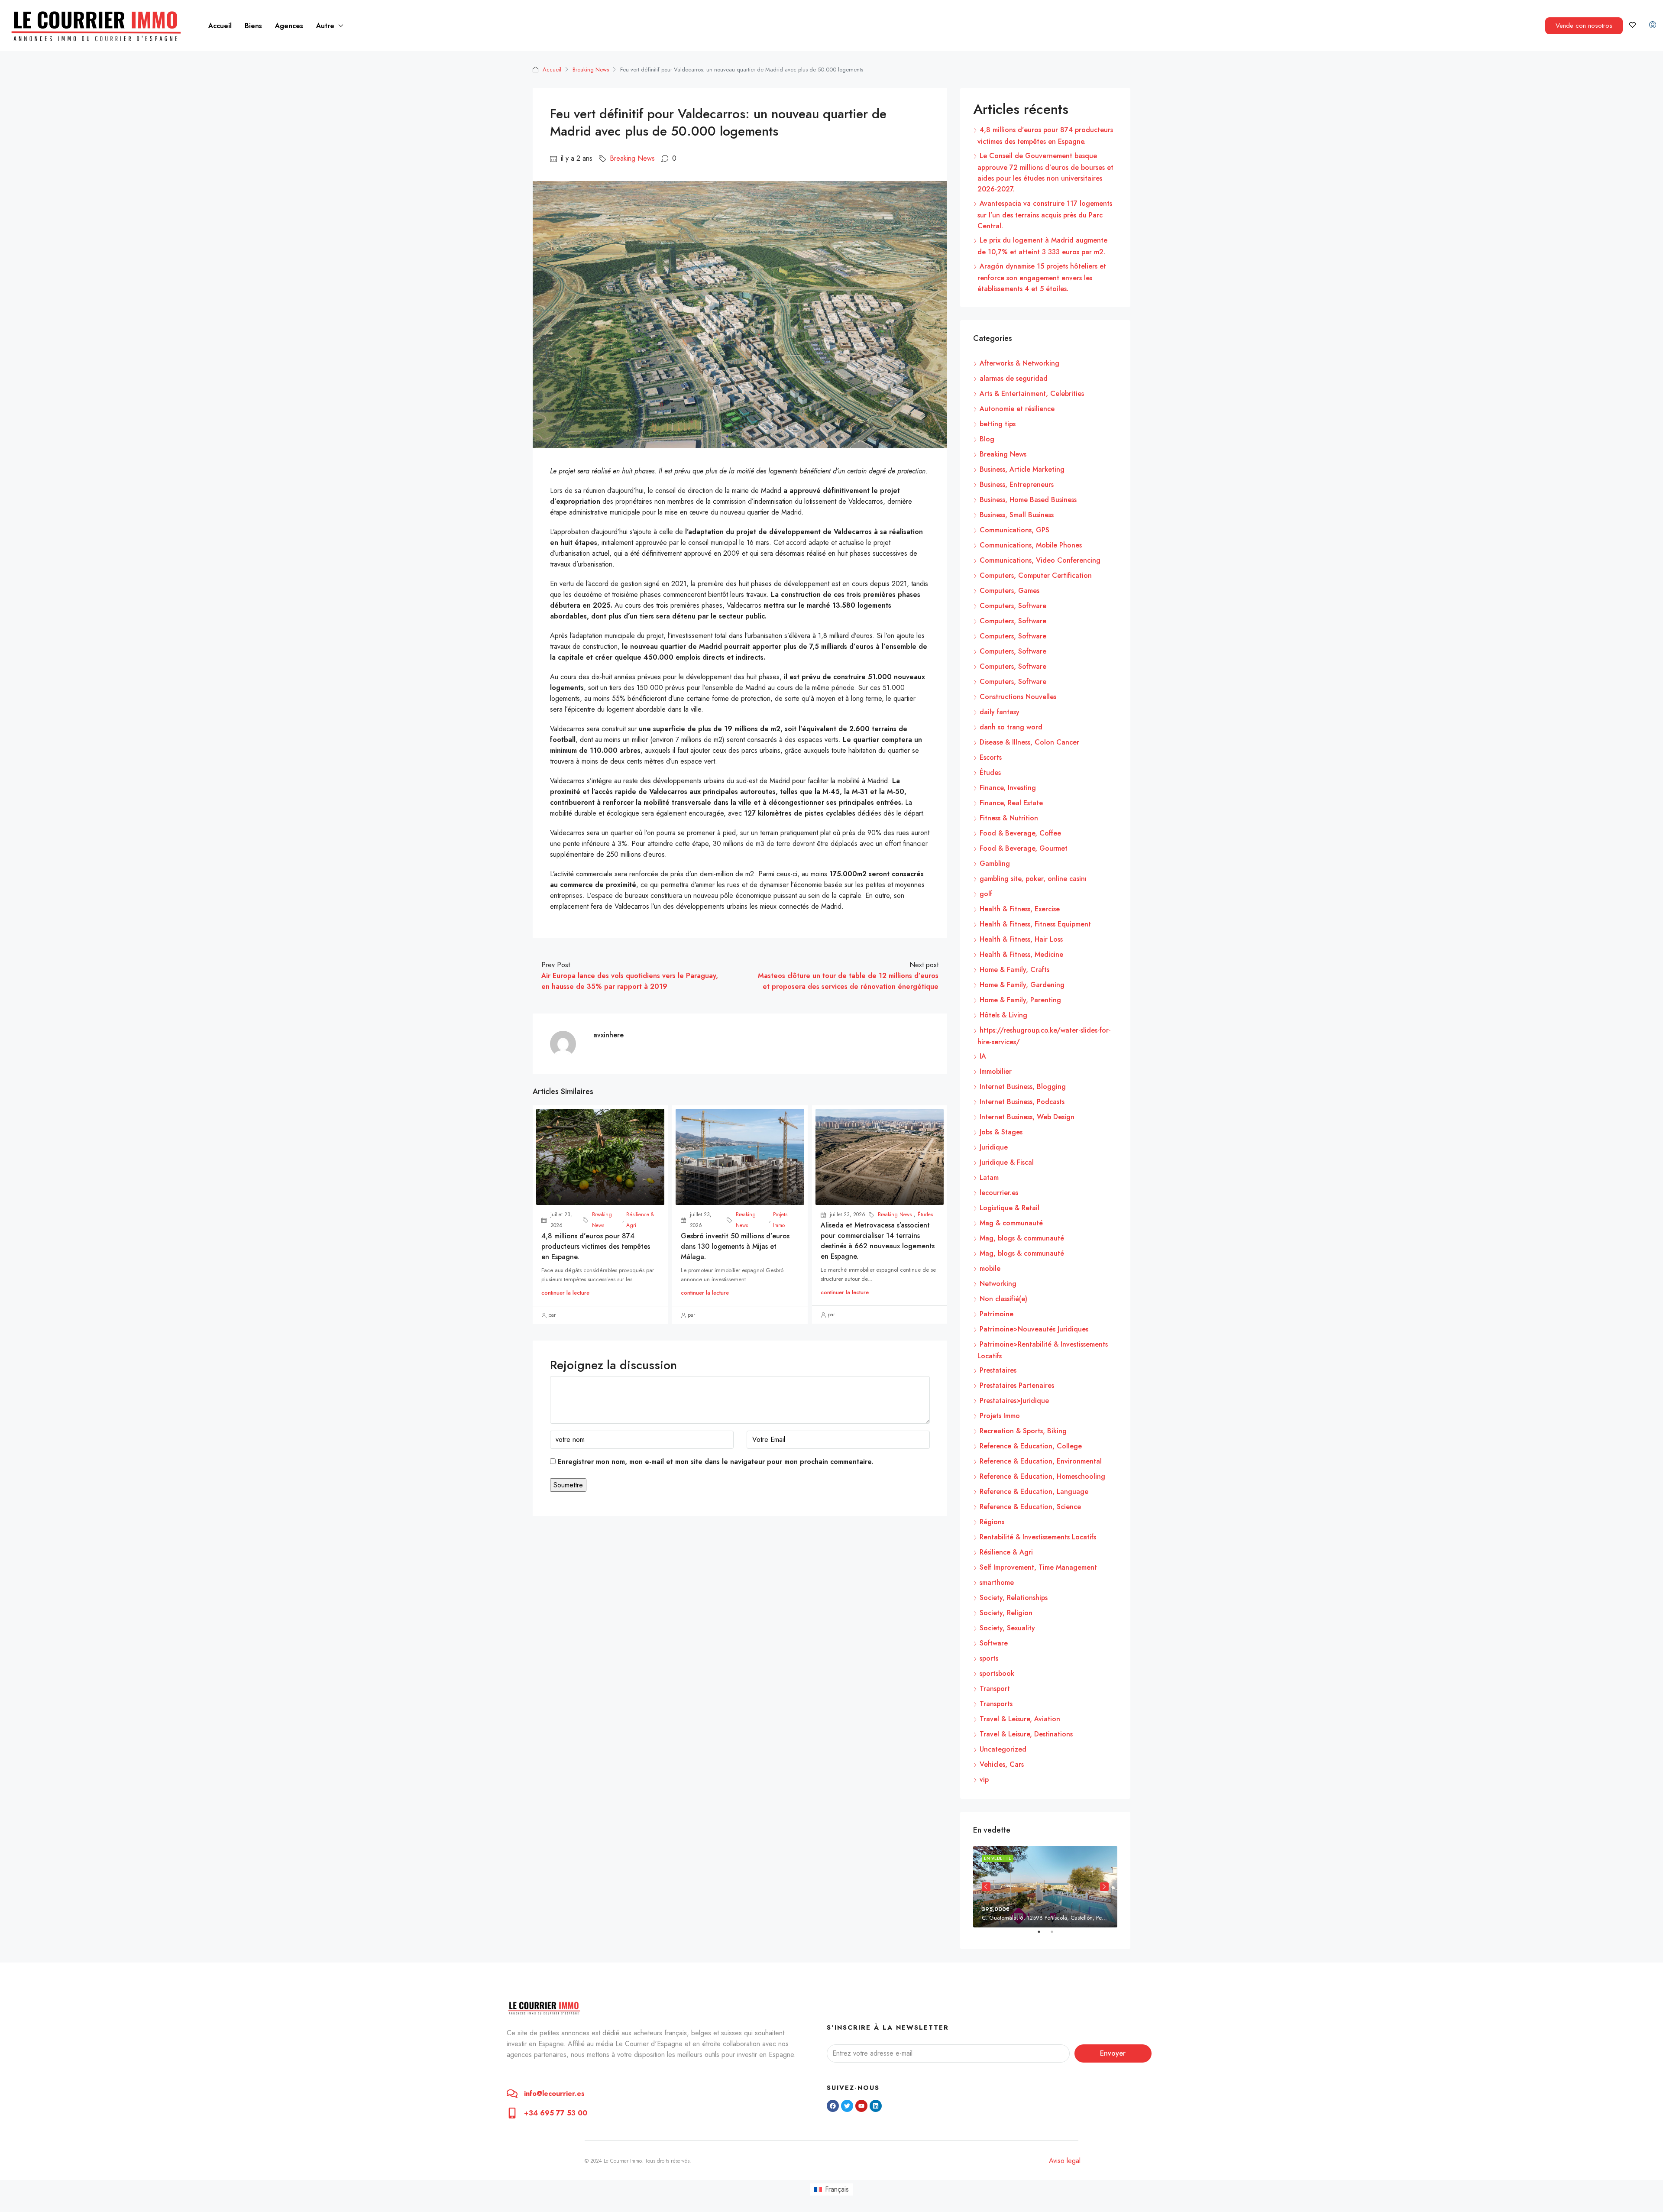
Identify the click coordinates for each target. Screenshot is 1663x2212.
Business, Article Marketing (1022, 469)
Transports (996, 1704)
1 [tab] (1043, 1935)
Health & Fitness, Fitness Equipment (1035, 924)
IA (983, 1056)
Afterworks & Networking (1019, 363)
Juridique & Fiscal (1007, 1162)
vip (984, 1780)
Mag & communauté (1011, 1223)
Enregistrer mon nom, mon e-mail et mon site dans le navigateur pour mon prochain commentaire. (715, 1462)
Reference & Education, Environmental (1041, 1461)
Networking (998, 1284)
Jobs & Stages (1001, 1132)
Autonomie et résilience (1017, 409)
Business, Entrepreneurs (1017, 484)
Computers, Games (1009, 591)
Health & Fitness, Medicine (1021, 954)
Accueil (220, 26)
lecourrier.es (999, 1193)
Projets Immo (780, 1220)
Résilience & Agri (640, 1220)
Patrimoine (997, 1314)
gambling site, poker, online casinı (1033, 879)
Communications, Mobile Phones (1031, 545)
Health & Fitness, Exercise (1020, 909)
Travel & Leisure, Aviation (1020, 1719)
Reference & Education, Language (1034, 1491)
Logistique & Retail (1009, 1208)
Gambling (995, 863)
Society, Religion (1006, 1613)
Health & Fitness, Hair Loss (1021, 939)
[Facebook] (833, 2106)
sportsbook (997, 1673)
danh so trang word (1011, 727)
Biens (253, 26)
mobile (990, 1268)
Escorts (991, 757)
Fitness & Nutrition (1009, 818)
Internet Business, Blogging (1023, 1087)
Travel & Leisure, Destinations (1026, 1734)
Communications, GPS (1014, 530)
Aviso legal (1065, 2161)
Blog (987, 439)
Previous (986, 1887)
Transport (995, 1689)
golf (986, 894)
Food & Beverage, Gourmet (1024, 848)
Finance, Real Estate (1011, 803)
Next (1104, 1887)
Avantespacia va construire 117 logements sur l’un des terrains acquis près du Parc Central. (1045, 215)
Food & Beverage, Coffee (1020, 833)
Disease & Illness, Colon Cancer (1029, 742)
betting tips (998, 424)
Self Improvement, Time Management (1038, 1567)
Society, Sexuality (1007, 1628)
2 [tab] (1056, 1935)
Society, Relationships (1014, 1598)
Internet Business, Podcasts (1022, 1102)
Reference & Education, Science (1030, 1507)
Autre (325, 26)
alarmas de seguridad (1014, 378)
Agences (289, 26)
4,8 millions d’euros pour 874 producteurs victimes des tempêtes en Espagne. (596, 1246)
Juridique (994, 1147)
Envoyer (1113, 2053)
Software (994, 1643)
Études (925, 1214)
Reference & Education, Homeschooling (1042, 1476)
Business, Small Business (1017, 515)
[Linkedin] (876, 2106)
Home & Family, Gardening (1022, 985)
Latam (989, 1177)
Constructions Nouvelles (1018, 697)
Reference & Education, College (1031, 1446)
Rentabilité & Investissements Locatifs (1038, 1537)
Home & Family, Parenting (1020, 1000)
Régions (992, 1522)
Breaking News (591, 70)
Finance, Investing (1008, 788)
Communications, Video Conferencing (1040, 560)
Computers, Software (1013, 606)
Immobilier (996, 1071)
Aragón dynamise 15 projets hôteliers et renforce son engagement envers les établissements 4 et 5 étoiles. (1042, 277)
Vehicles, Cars (1002, 1764)
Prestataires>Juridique (1014, 1401)
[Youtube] (861, 2106)
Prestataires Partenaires (1017, 1385)
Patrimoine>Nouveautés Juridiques (1034, 1329)
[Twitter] (847, 2106)
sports (989, 1658)
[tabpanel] (1045, 1887)
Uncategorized (1003, 1749)
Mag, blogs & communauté (1022, 1238)
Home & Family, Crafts (1014, 970)
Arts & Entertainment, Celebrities (1032, 393)
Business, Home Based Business (1028, 500)
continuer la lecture (565, 1293)
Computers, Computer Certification (1036, 575)
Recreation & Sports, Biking (1023, 1431)
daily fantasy (1000, 712)
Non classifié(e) (1003, 1299)
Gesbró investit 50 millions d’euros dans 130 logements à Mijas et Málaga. (735, 1246)
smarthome (997, 1582)
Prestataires (998, 1370)
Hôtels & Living (1003, 1015)
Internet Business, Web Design (1027, 1117)
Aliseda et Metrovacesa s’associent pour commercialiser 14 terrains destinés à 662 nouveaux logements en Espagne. (878, 1241)
